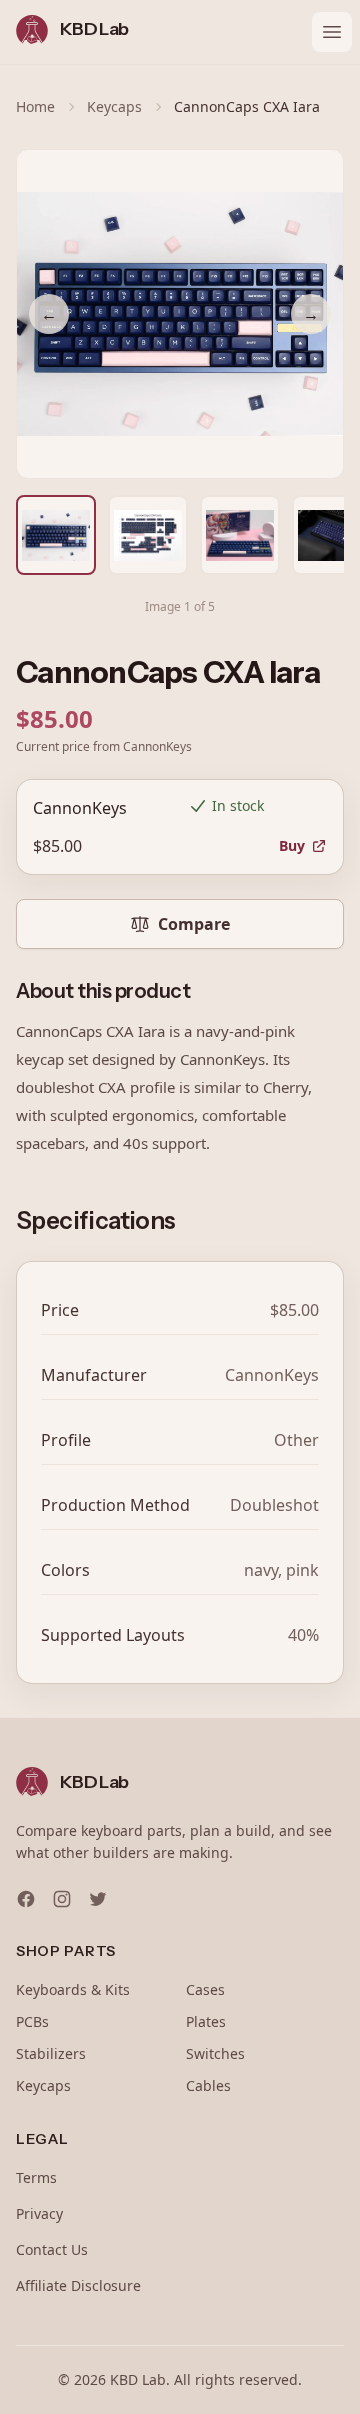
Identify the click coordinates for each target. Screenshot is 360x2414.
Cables (208, 2085)
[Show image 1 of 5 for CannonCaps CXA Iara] (56, 535)
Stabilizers (51, 2053)
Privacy (39, 2213)
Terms (36, 2177)
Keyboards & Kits (73, 1989)
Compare (194, 924)
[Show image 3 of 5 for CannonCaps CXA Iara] (240, 535)
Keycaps (114, 106)
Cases (205, 1989)
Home (35, 106)
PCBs (32, 2021)
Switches (215, 2053)
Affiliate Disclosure (78, 2285)
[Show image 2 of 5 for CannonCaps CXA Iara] (148, 535)
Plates (206, 2021)
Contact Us (52, 2249)
